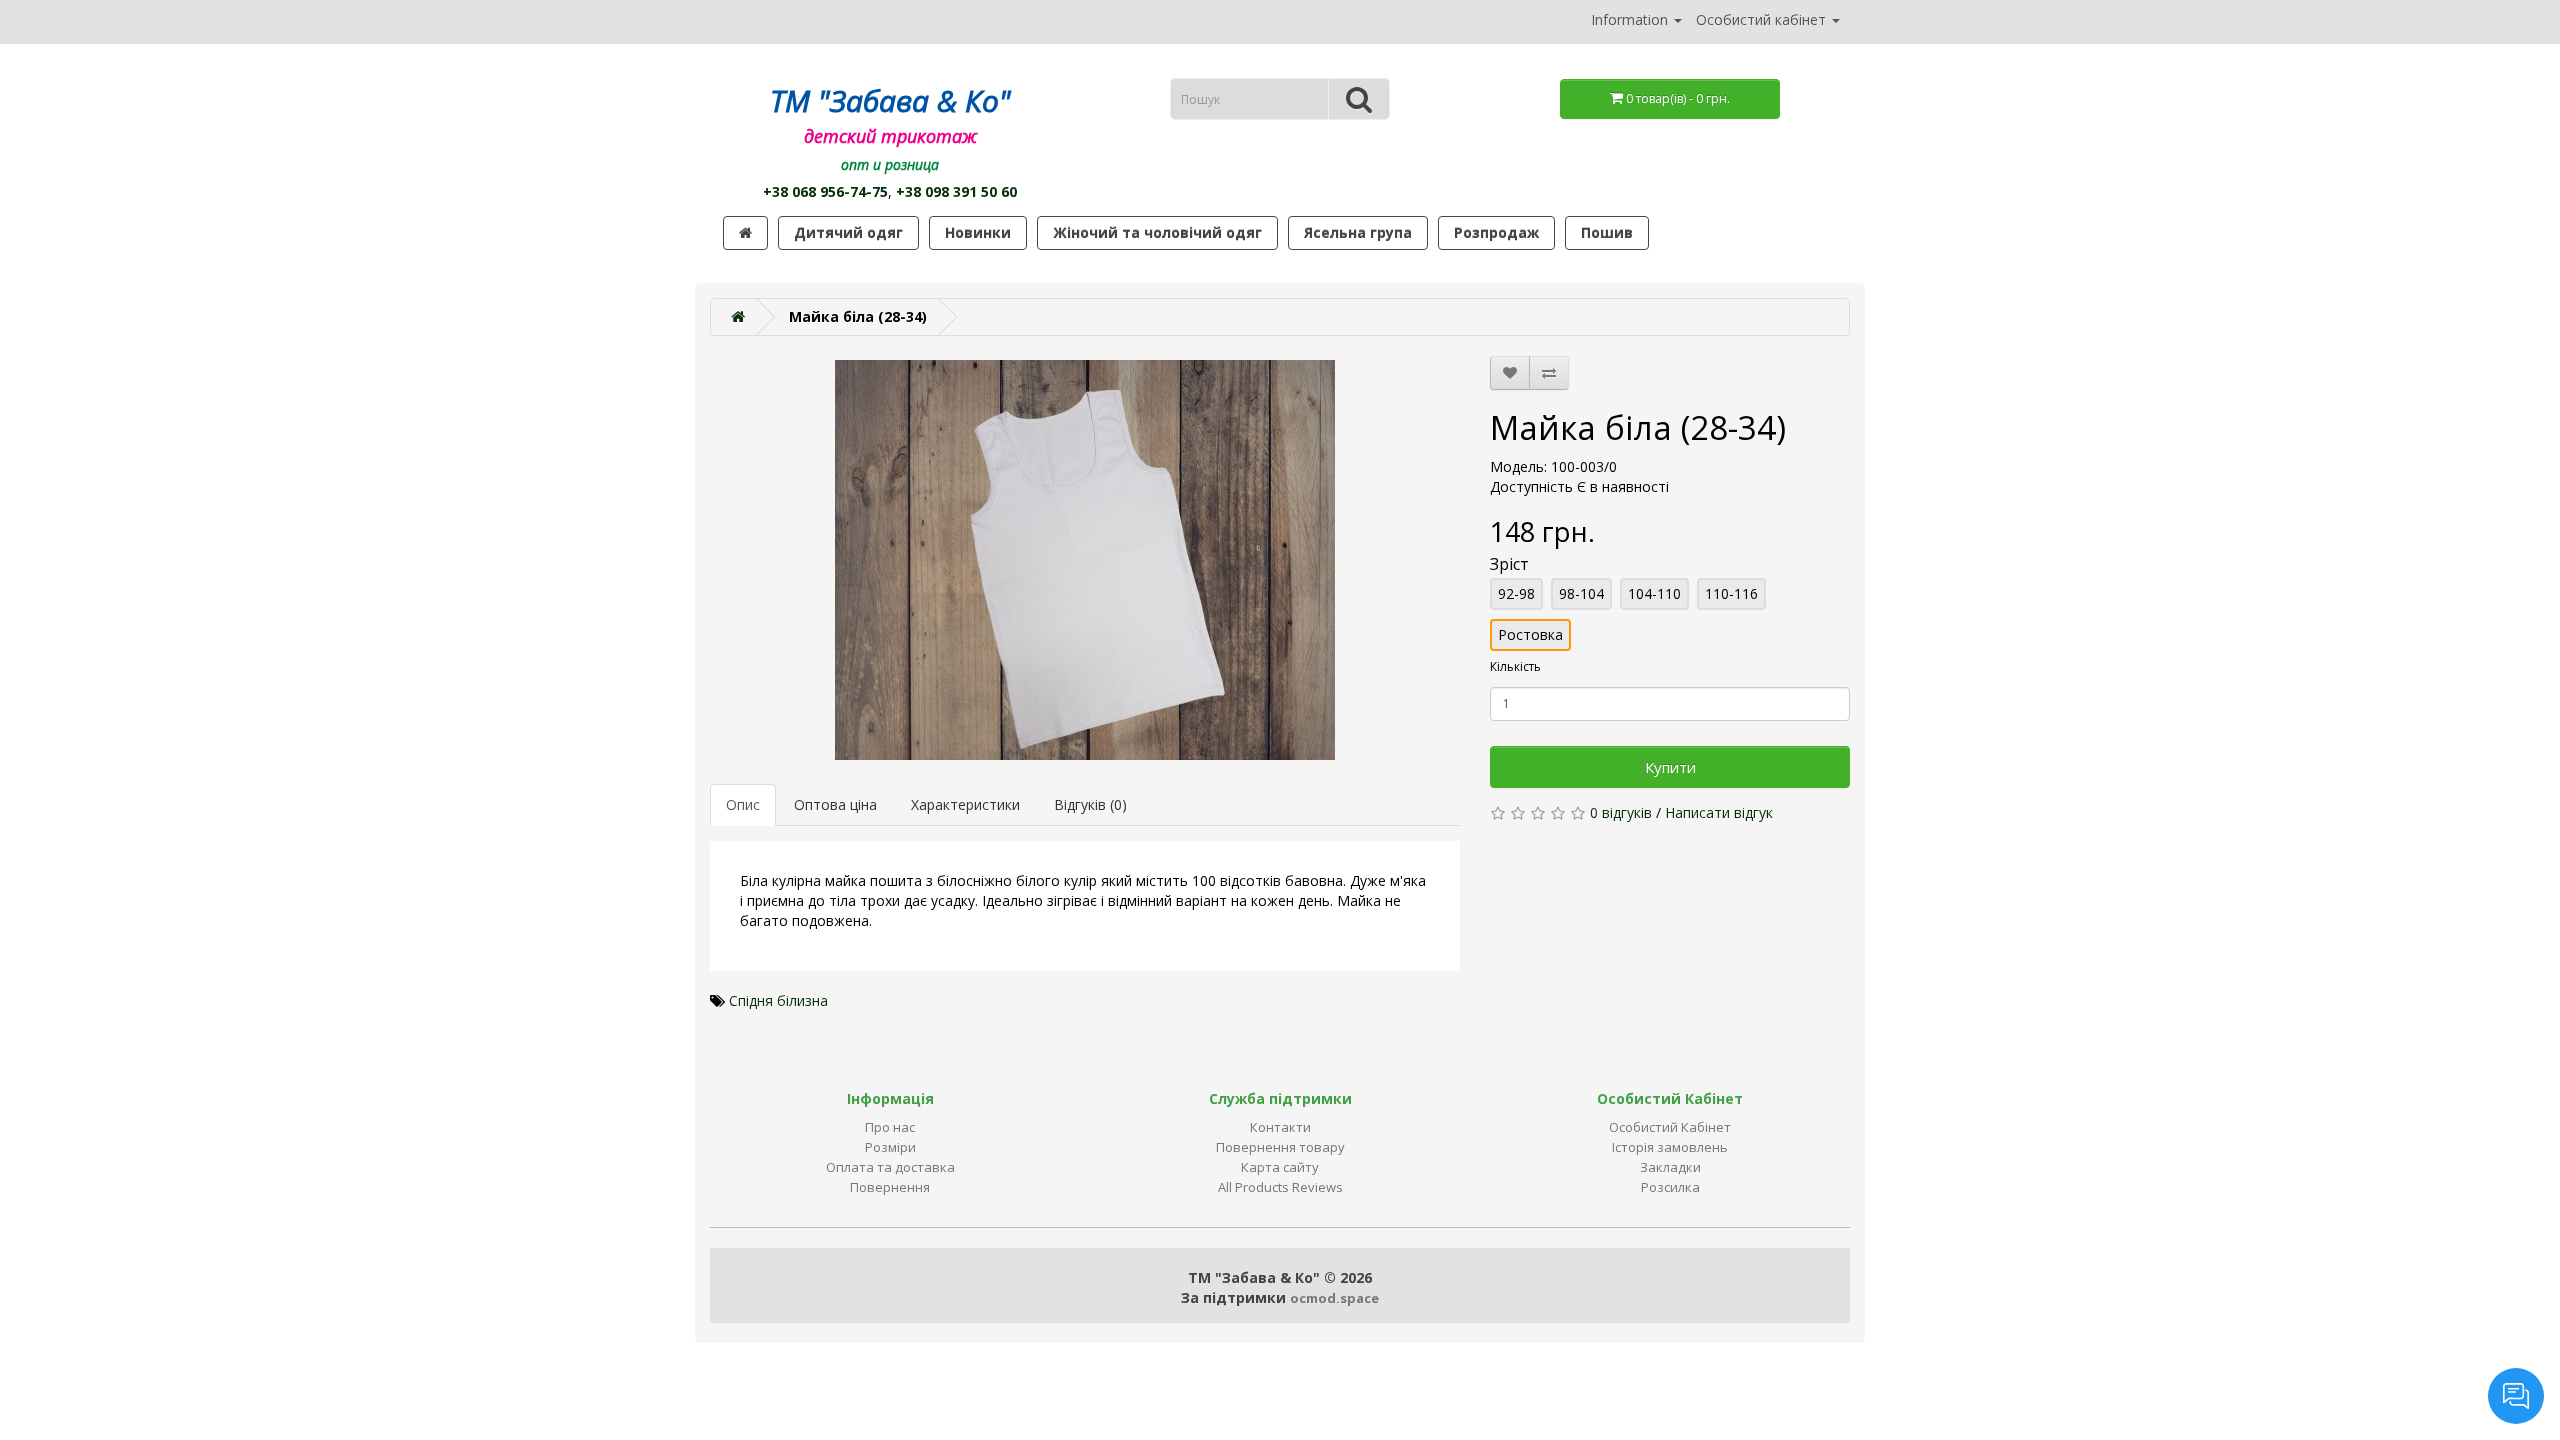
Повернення (890, 1187)
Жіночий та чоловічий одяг (1157, 232)
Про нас (890, 1127)
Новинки (978, 232)
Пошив (1607, 232)
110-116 (1731, 593)
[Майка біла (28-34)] (1085, 560)
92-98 (1516, 593)
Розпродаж (1496, 232)
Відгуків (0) (1090, 804)
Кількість (1515, 666)
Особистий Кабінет (1670, 1127)
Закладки (1670, 1167)
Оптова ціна (835, 804)
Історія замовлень (1670, 1147)
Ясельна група (1358, 232)
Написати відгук (1719, 812)
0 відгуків (1621, 812)
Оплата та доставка (890, 1167)
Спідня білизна (778, 1000)
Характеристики (965, 804)
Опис (743, 804)
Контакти (1280, 1127)
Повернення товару (1280, 1147)
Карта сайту (1280, 1167)
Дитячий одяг (848, 232)
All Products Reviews (1280, 1187)
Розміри (890, 1147)
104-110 (1654, 593)
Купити (1670, 767)
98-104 (1581, 593)
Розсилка (1670, 1187)
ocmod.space (1334, 1298)
